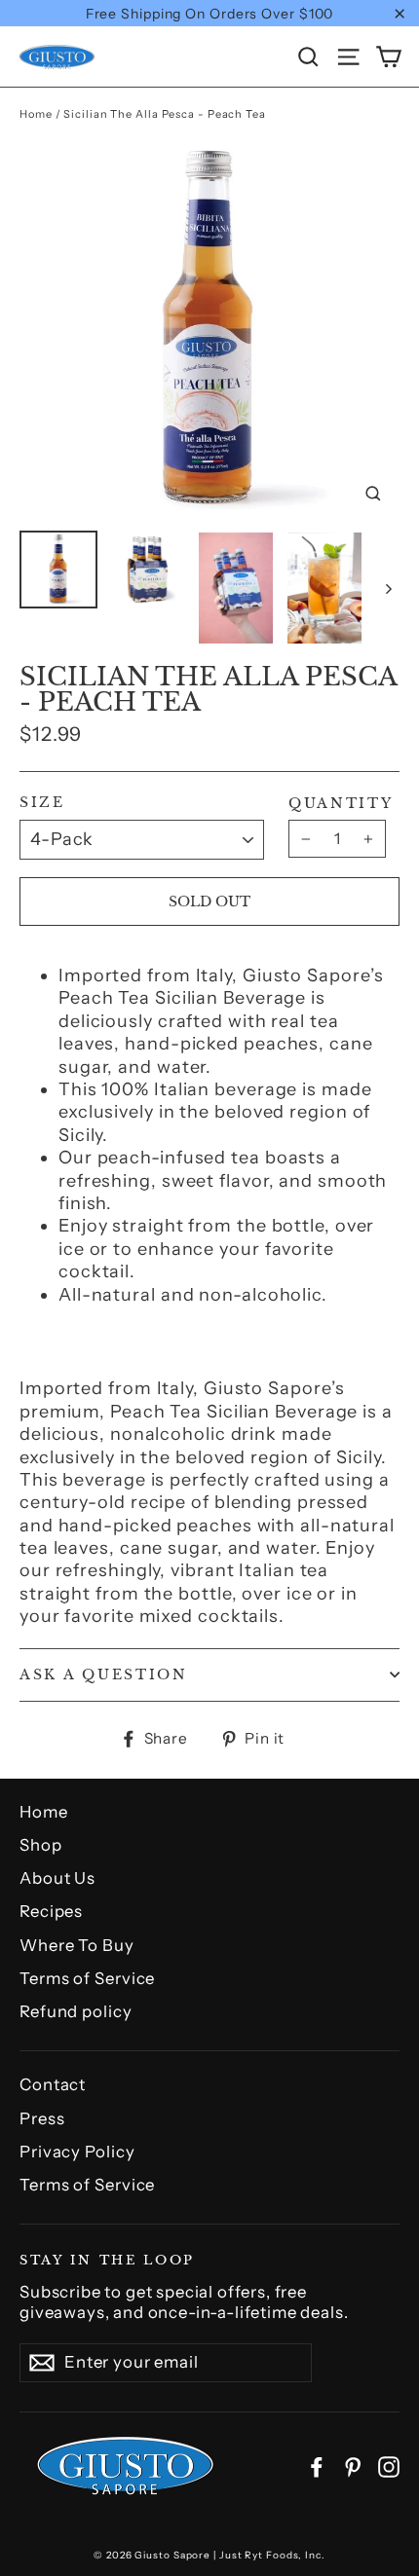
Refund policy (76, 2011)
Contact (53, 2084)
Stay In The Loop (107, 2259)
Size (42, 803)
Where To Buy (77, 1945)
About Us (57, 1878)
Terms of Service (87, 1978)
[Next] (387, 588)
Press (42, 2118)
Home (36, 114)
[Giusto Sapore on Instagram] (389, 2466)
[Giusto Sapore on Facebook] (317, 2466)
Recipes (51, 1911)
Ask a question (104, 1675)
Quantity (341, 804)
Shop (41, 1845)
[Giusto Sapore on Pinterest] (353, 2466)
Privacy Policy (77, 2152)
